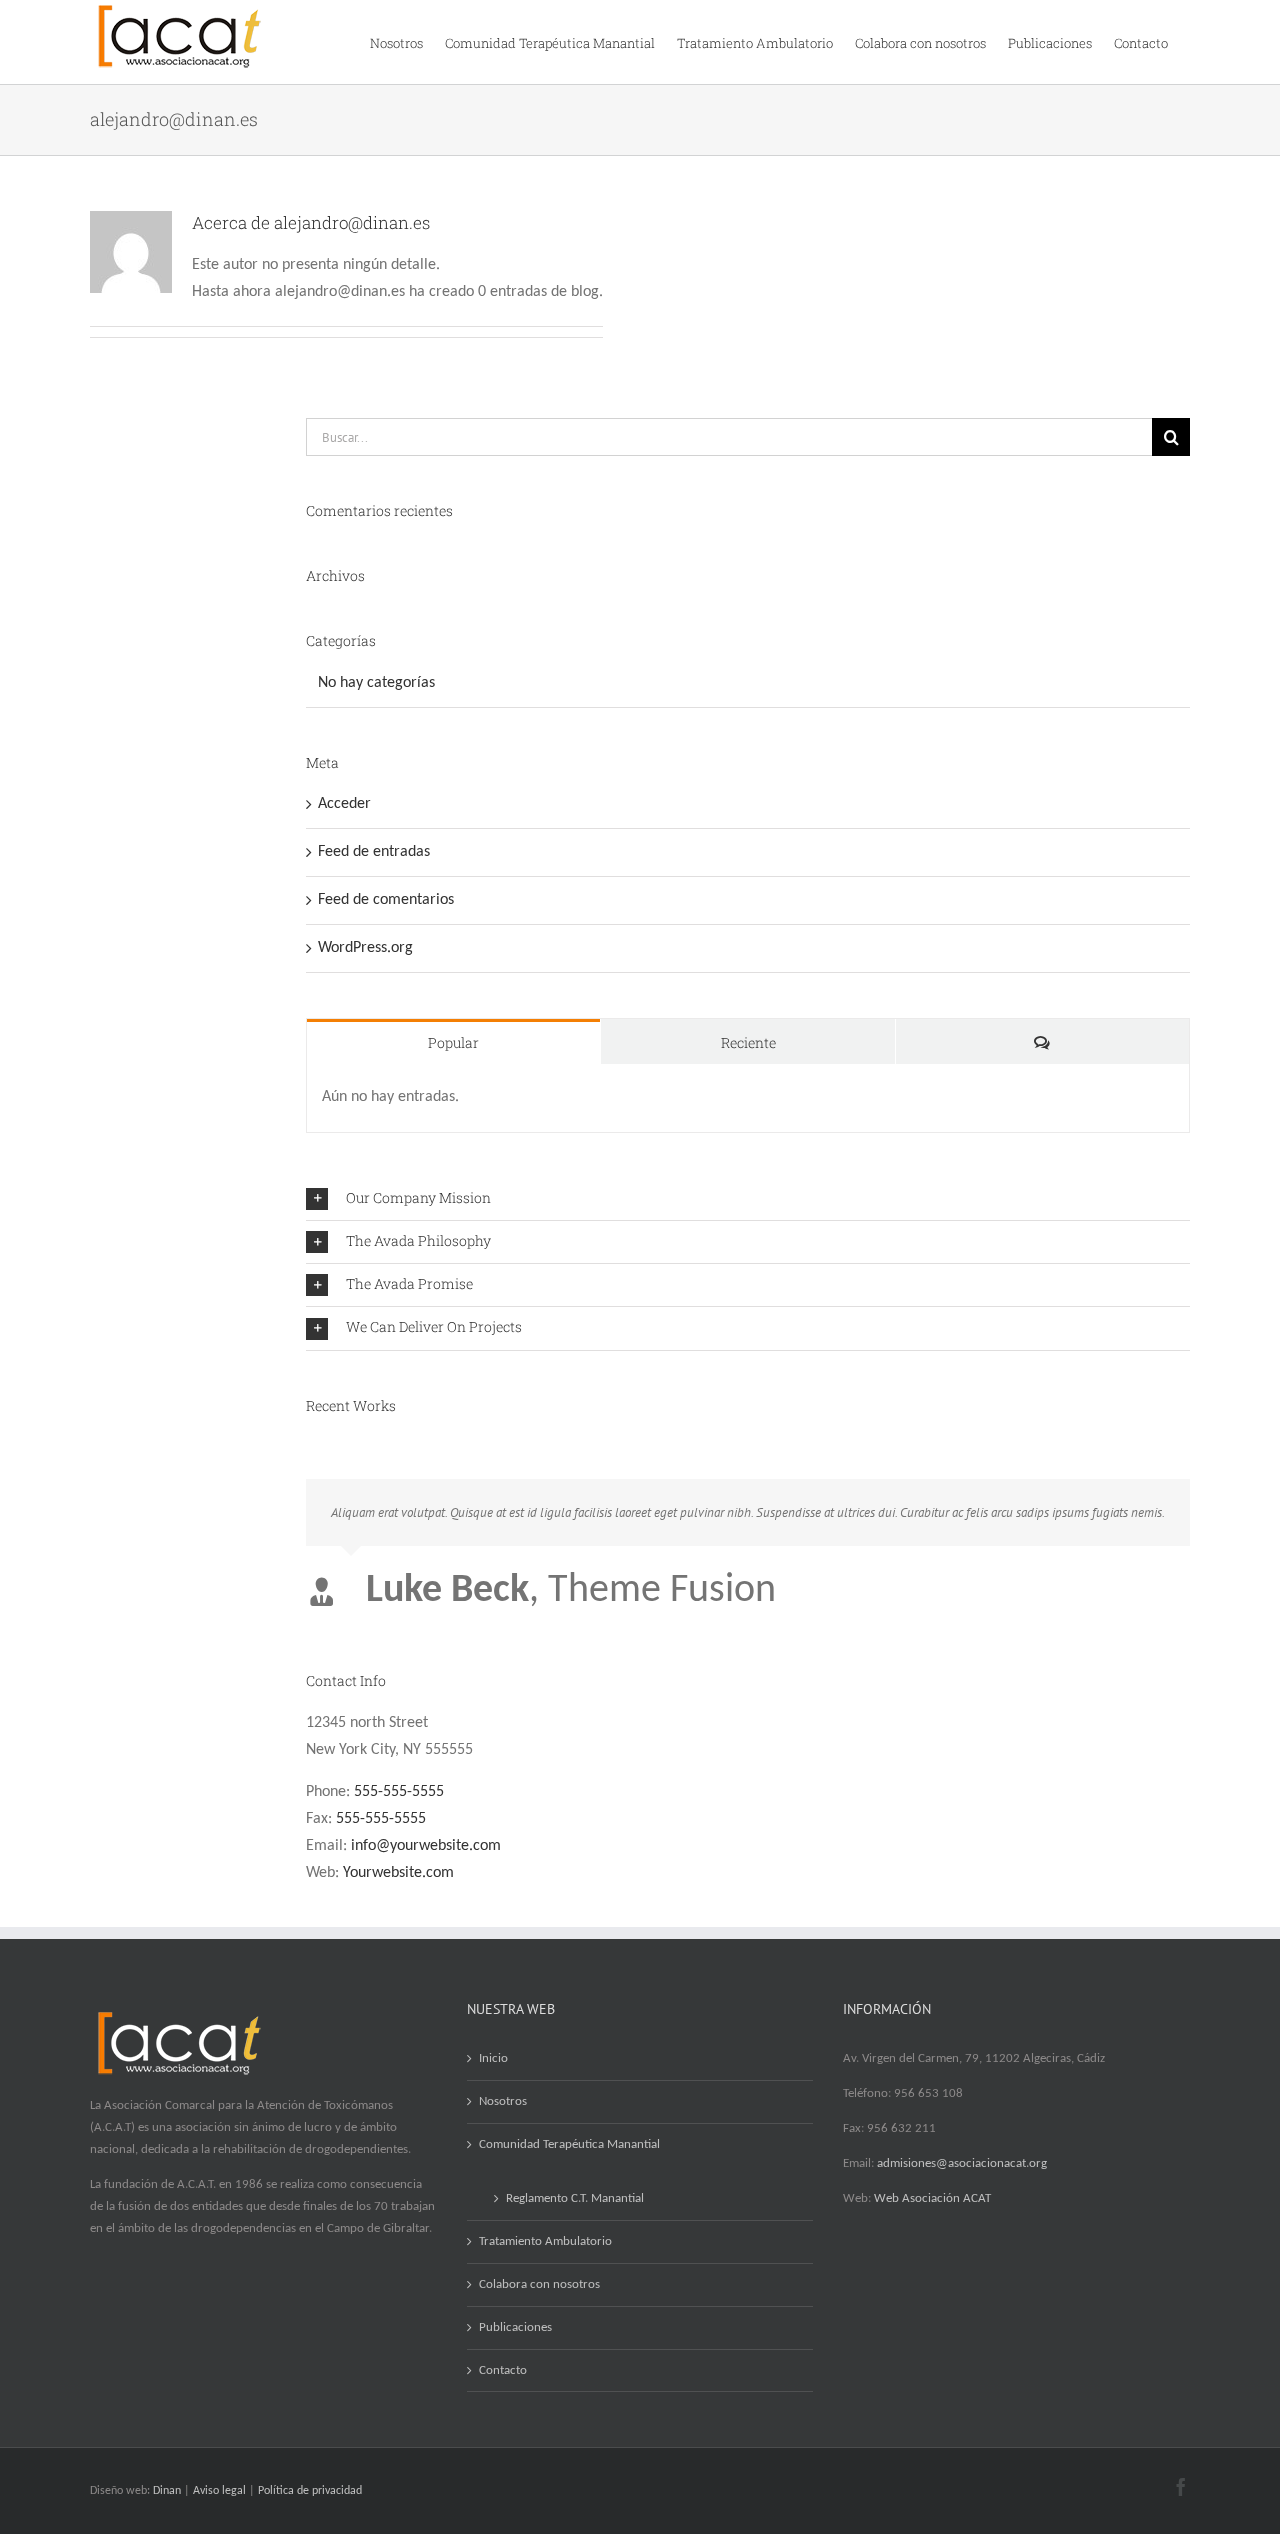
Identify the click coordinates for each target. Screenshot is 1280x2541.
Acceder (344, 804)
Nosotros (503, 2101)
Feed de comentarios (386, 900)
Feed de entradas (374, 852)
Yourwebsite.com (398, 1873)
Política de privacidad (310, 2491)
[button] (748, 1199)
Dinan (167, 2491)
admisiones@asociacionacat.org (962, 2163)
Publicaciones (515, 2327)
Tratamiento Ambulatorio (545, 2241)
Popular (453, 1042)
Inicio (493, 2058)
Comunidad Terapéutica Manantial (569, 2144)
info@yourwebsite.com (426, 1846)
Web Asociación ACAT (932, 2198)
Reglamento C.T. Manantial (575, 2198)
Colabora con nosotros (539, 2284)
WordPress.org (365, 948)
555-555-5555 (399, 1792)
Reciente (748, 1042)
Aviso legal (219, 2491)
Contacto (503, 2370)
